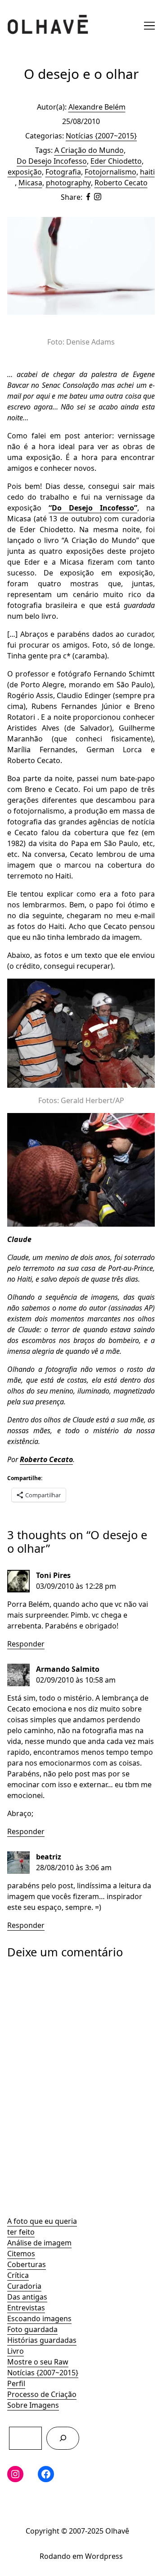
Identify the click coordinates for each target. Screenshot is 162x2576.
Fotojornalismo (110, 172)
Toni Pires (53, 1575)
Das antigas (27, 2297)
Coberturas (27, 2264)
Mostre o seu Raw (38, 2362)
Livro (16, 2351)
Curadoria (24, 2286)
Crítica (18, 2275)
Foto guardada (32, 2329)
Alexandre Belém (97, 107)
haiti (147, 172)
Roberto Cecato (121, 183)
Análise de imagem (39, 2243)
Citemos (21, 2254)
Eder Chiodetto (116, 161)
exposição (25, 172)
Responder (26, 1644)
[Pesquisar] (63, 2438)
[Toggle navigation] (149, 26)
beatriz (49, 1857)
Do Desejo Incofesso (52, 161)
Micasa (30, 183)
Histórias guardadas (42, 2340)
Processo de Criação (42, 2394)
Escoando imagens (39, 2318)
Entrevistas (26, 2308)
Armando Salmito (68, 1669)
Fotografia (63, 172)
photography (68, 183)
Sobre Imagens (33, 2405)
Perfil (16, 2383)
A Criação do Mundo (89, 150)
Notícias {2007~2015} (43, 2373)
